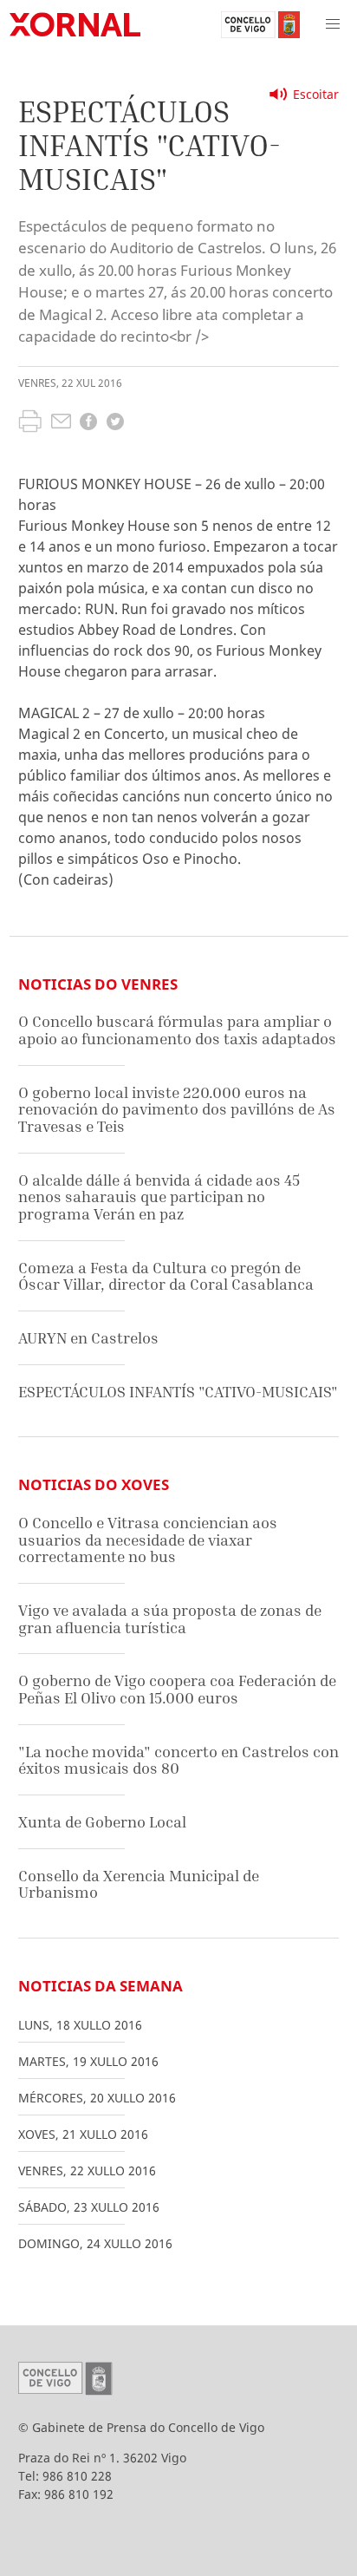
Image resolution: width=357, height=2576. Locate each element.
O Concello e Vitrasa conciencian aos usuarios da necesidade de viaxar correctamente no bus (148, 1540)
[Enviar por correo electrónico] (61, 423)
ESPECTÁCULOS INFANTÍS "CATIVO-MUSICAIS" (178, 1392)
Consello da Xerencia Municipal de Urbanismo (139, 1884)
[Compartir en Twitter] (115, 424)
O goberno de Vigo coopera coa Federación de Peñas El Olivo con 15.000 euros (177, 1689)
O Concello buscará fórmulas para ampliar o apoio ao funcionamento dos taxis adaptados (177, 1030)
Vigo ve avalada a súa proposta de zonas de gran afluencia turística (170, 1619)
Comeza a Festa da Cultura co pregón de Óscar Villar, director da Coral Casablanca (166, 1276)
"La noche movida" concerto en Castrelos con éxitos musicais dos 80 (178, 1760)
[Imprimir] (30, 423)
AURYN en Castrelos (88, 1338)
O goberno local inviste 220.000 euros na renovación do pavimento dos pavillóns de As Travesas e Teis (177, 1109)
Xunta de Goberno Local (102, 1822)
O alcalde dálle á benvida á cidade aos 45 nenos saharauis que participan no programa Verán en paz (159, 1197)
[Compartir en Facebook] (88, 424)
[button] (333, 24)
